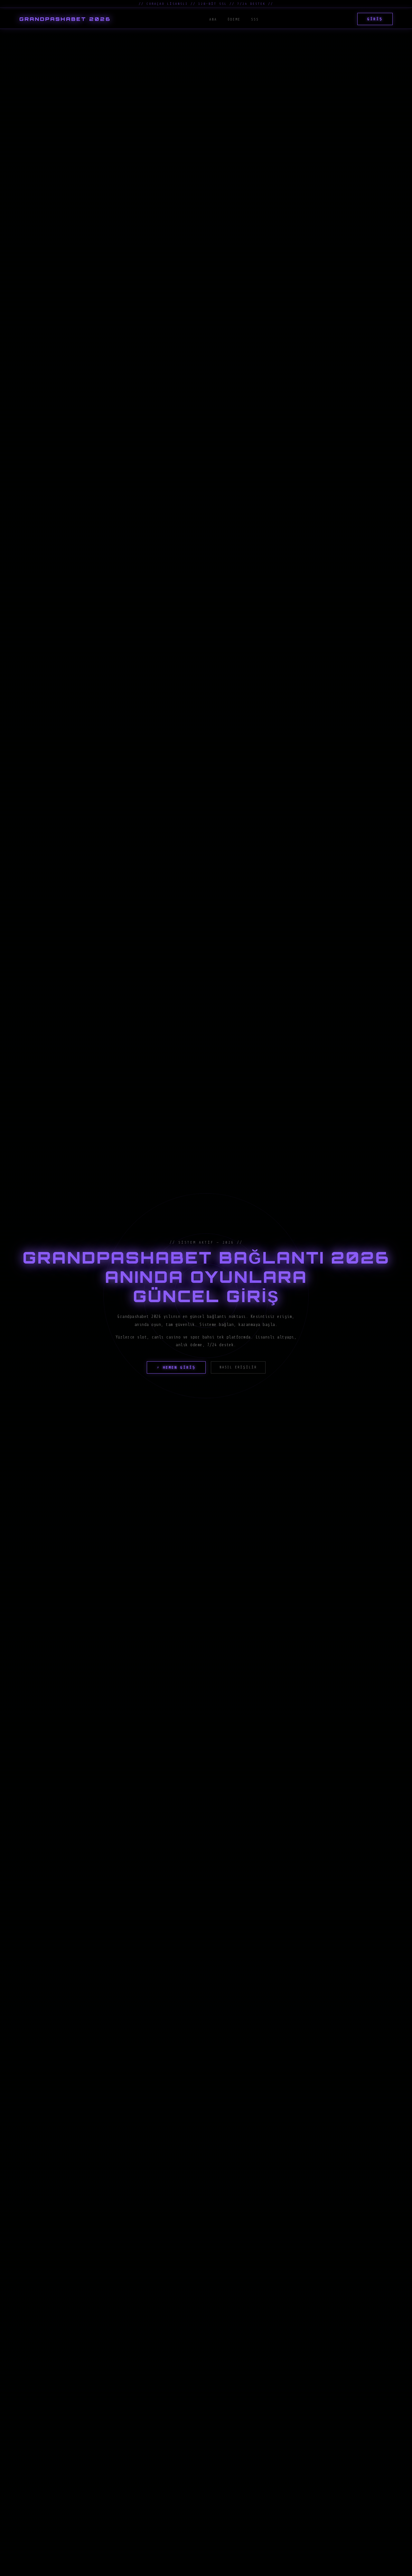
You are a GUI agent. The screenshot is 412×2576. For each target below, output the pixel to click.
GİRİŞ (375, 19)
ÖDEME (234, 19)
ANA (213, 19)
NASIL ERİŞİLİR (238, 1367)
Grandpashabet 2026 (65, 19)
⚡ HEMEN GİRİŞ (176, 1367)
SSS (255, 19)
